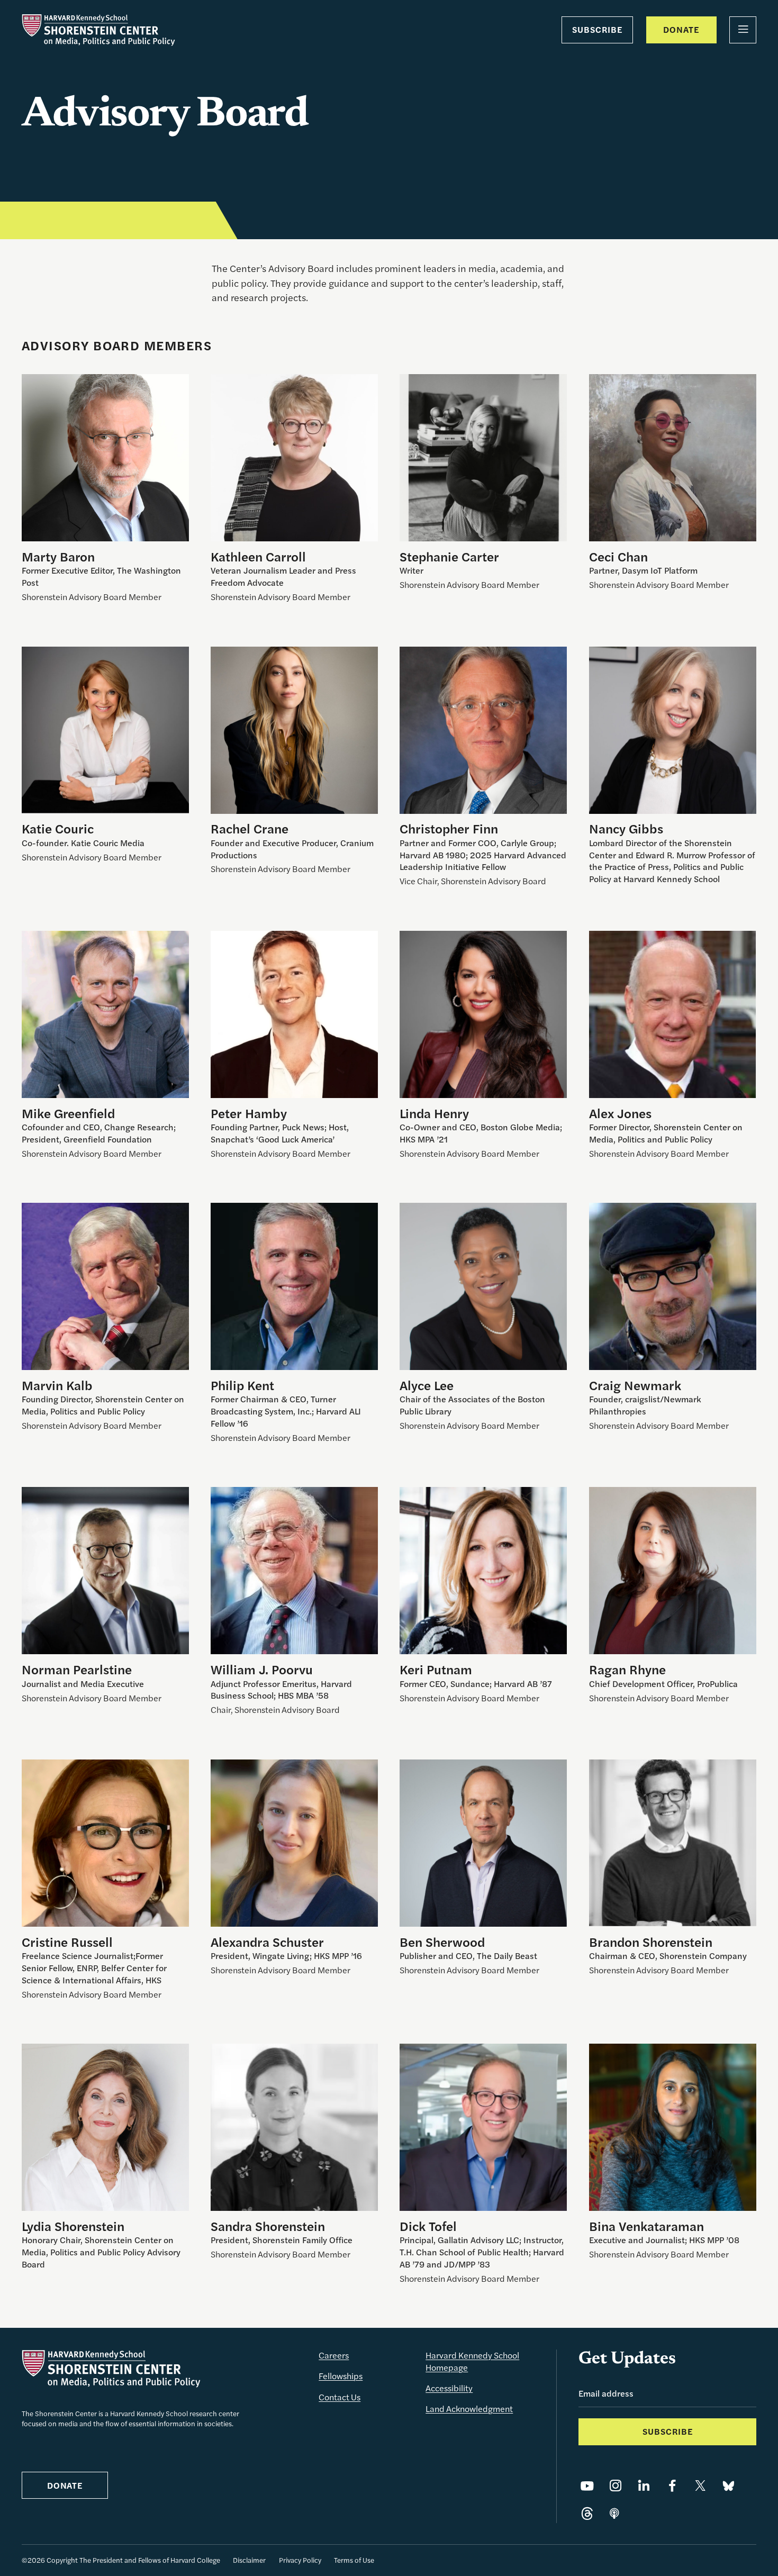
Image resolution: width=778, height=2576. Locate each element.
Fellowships (341, 2376)
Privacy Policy (300, 2560)
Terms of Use (354, 2560)
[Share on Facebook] (672, 2486)
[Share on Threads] (587, 2514)
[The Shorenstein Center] (98, 30)
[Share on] (614, 2514)
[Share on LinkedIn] (644, 2486)
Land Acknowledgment (469, 2409)
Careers (334, 2355)
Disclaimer (249, 2560)
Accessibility (449, 2388)
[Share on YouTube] (587, 2486)
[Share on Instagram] (616, 2486)
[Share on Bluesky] (729, 2486)
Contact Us (340, 2397)
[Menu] (743, 30)
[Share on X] (700, 2486)
